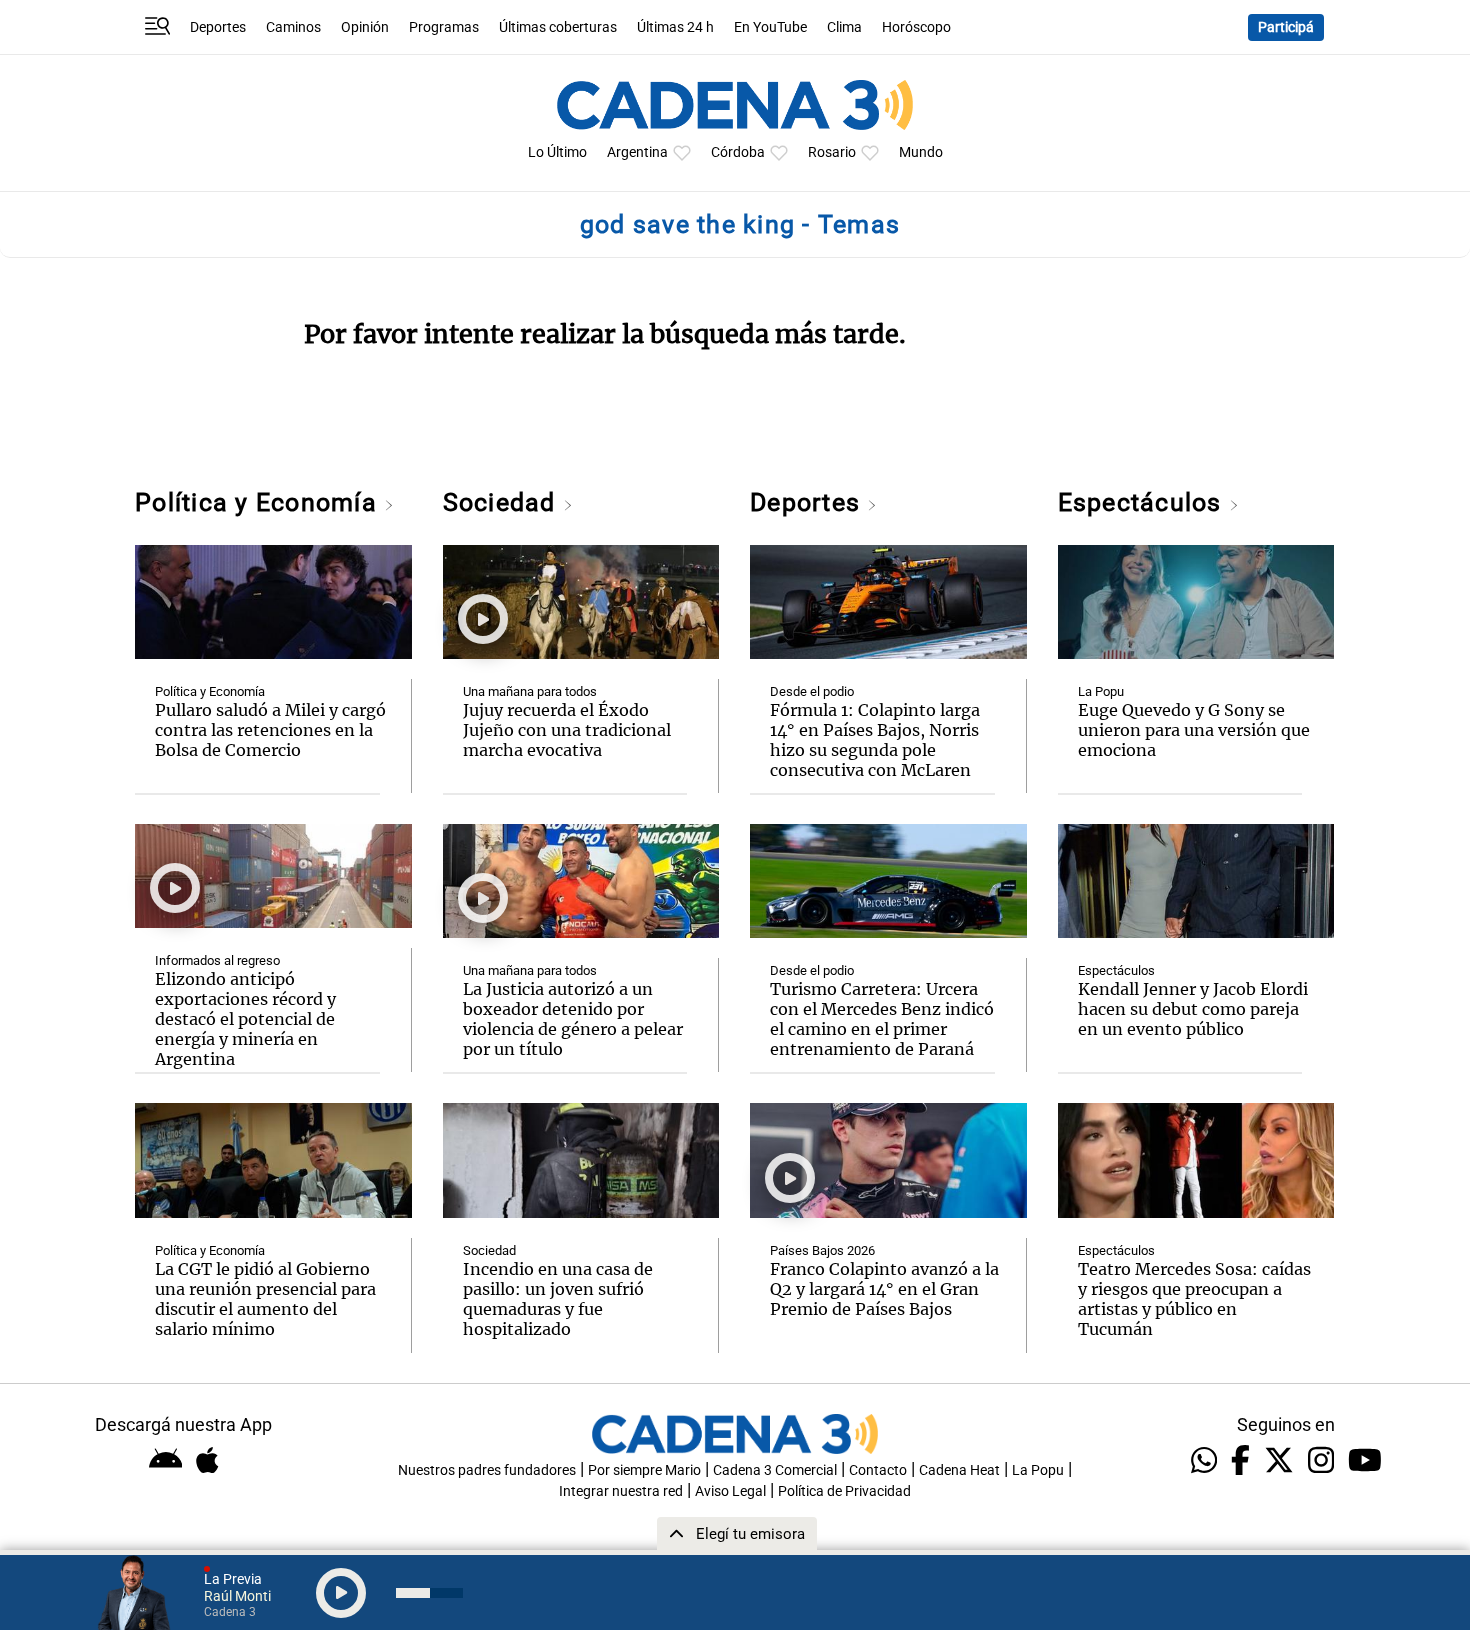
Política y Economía (259, 502)
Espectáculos (1143, 502)
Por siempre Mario (644, 1470)
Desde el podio (812, 691)
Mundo (921, 152)
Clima (844, 27)
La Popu (1101, 691)
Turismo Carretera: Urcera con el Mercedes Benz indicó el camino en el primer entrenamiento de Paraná (882, 1019)
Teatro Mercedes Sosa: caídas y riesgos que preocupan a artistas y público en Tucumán (1194, 1299)
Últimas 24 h (675, 27)
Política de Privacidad (844, 1491)
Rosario (832, 152)
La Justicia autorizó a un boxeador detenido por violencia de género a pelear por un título (573, 1019)
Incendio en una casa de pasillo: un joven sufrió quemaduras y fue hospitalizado (558, 1299)
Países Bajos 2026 (822, 1250)
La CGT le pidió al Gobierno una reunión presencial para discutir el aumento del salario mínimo (265, 1299)
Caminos (293, 27)
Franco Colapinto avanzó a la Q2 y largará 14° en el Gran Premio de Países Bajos (884, 1289)
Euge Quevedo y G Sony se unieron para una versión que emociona (1194, 730)
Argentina (637, 152)
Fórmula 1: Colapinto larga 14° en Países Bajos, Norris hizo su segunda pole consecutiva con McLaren (875, 740)
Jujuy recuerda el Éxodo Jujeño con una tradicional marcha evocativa (567, 730)
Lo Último (557, 152)
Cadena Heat (959, 1470)
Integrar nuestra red (621, 1491)
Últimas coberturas (558, 27)
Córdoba (738, 152)
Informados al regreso (217, 960)
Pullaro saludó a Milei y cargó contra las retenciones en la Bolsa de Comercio (270, 730)
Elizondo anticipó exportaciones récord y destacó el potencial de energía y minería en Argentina (245, 1019)
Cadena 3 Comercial (775, 1470)
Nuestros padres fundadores (487, 1470)
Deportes (218, 27)
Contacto (878, 1470)
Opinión (365, 27)
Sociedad (503, 502)
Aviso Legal (730, 1491)
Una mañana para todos (530, 691)
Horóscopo (916, 27)
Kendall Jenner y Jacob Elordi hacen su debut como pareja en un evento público (1193, 1009)
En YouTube (770, 27)
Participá (1286, 27)
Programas (444, 27)
